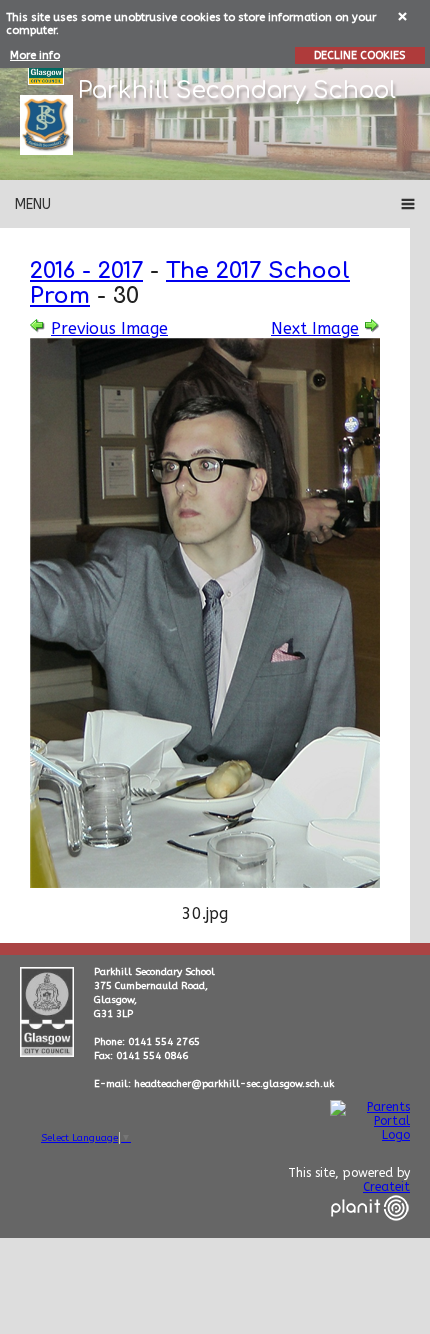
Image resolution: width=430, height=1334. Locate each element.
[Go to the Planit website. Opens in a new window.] (370, 1233)
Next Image (315, 328)
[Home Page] (46, 125)
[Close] (403, 15)
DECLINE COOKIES (359, 55)
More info (35, 55)
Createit (386, 1187)
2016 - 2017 (86, 270)
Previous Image (109, 328)
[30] (205, 882)
